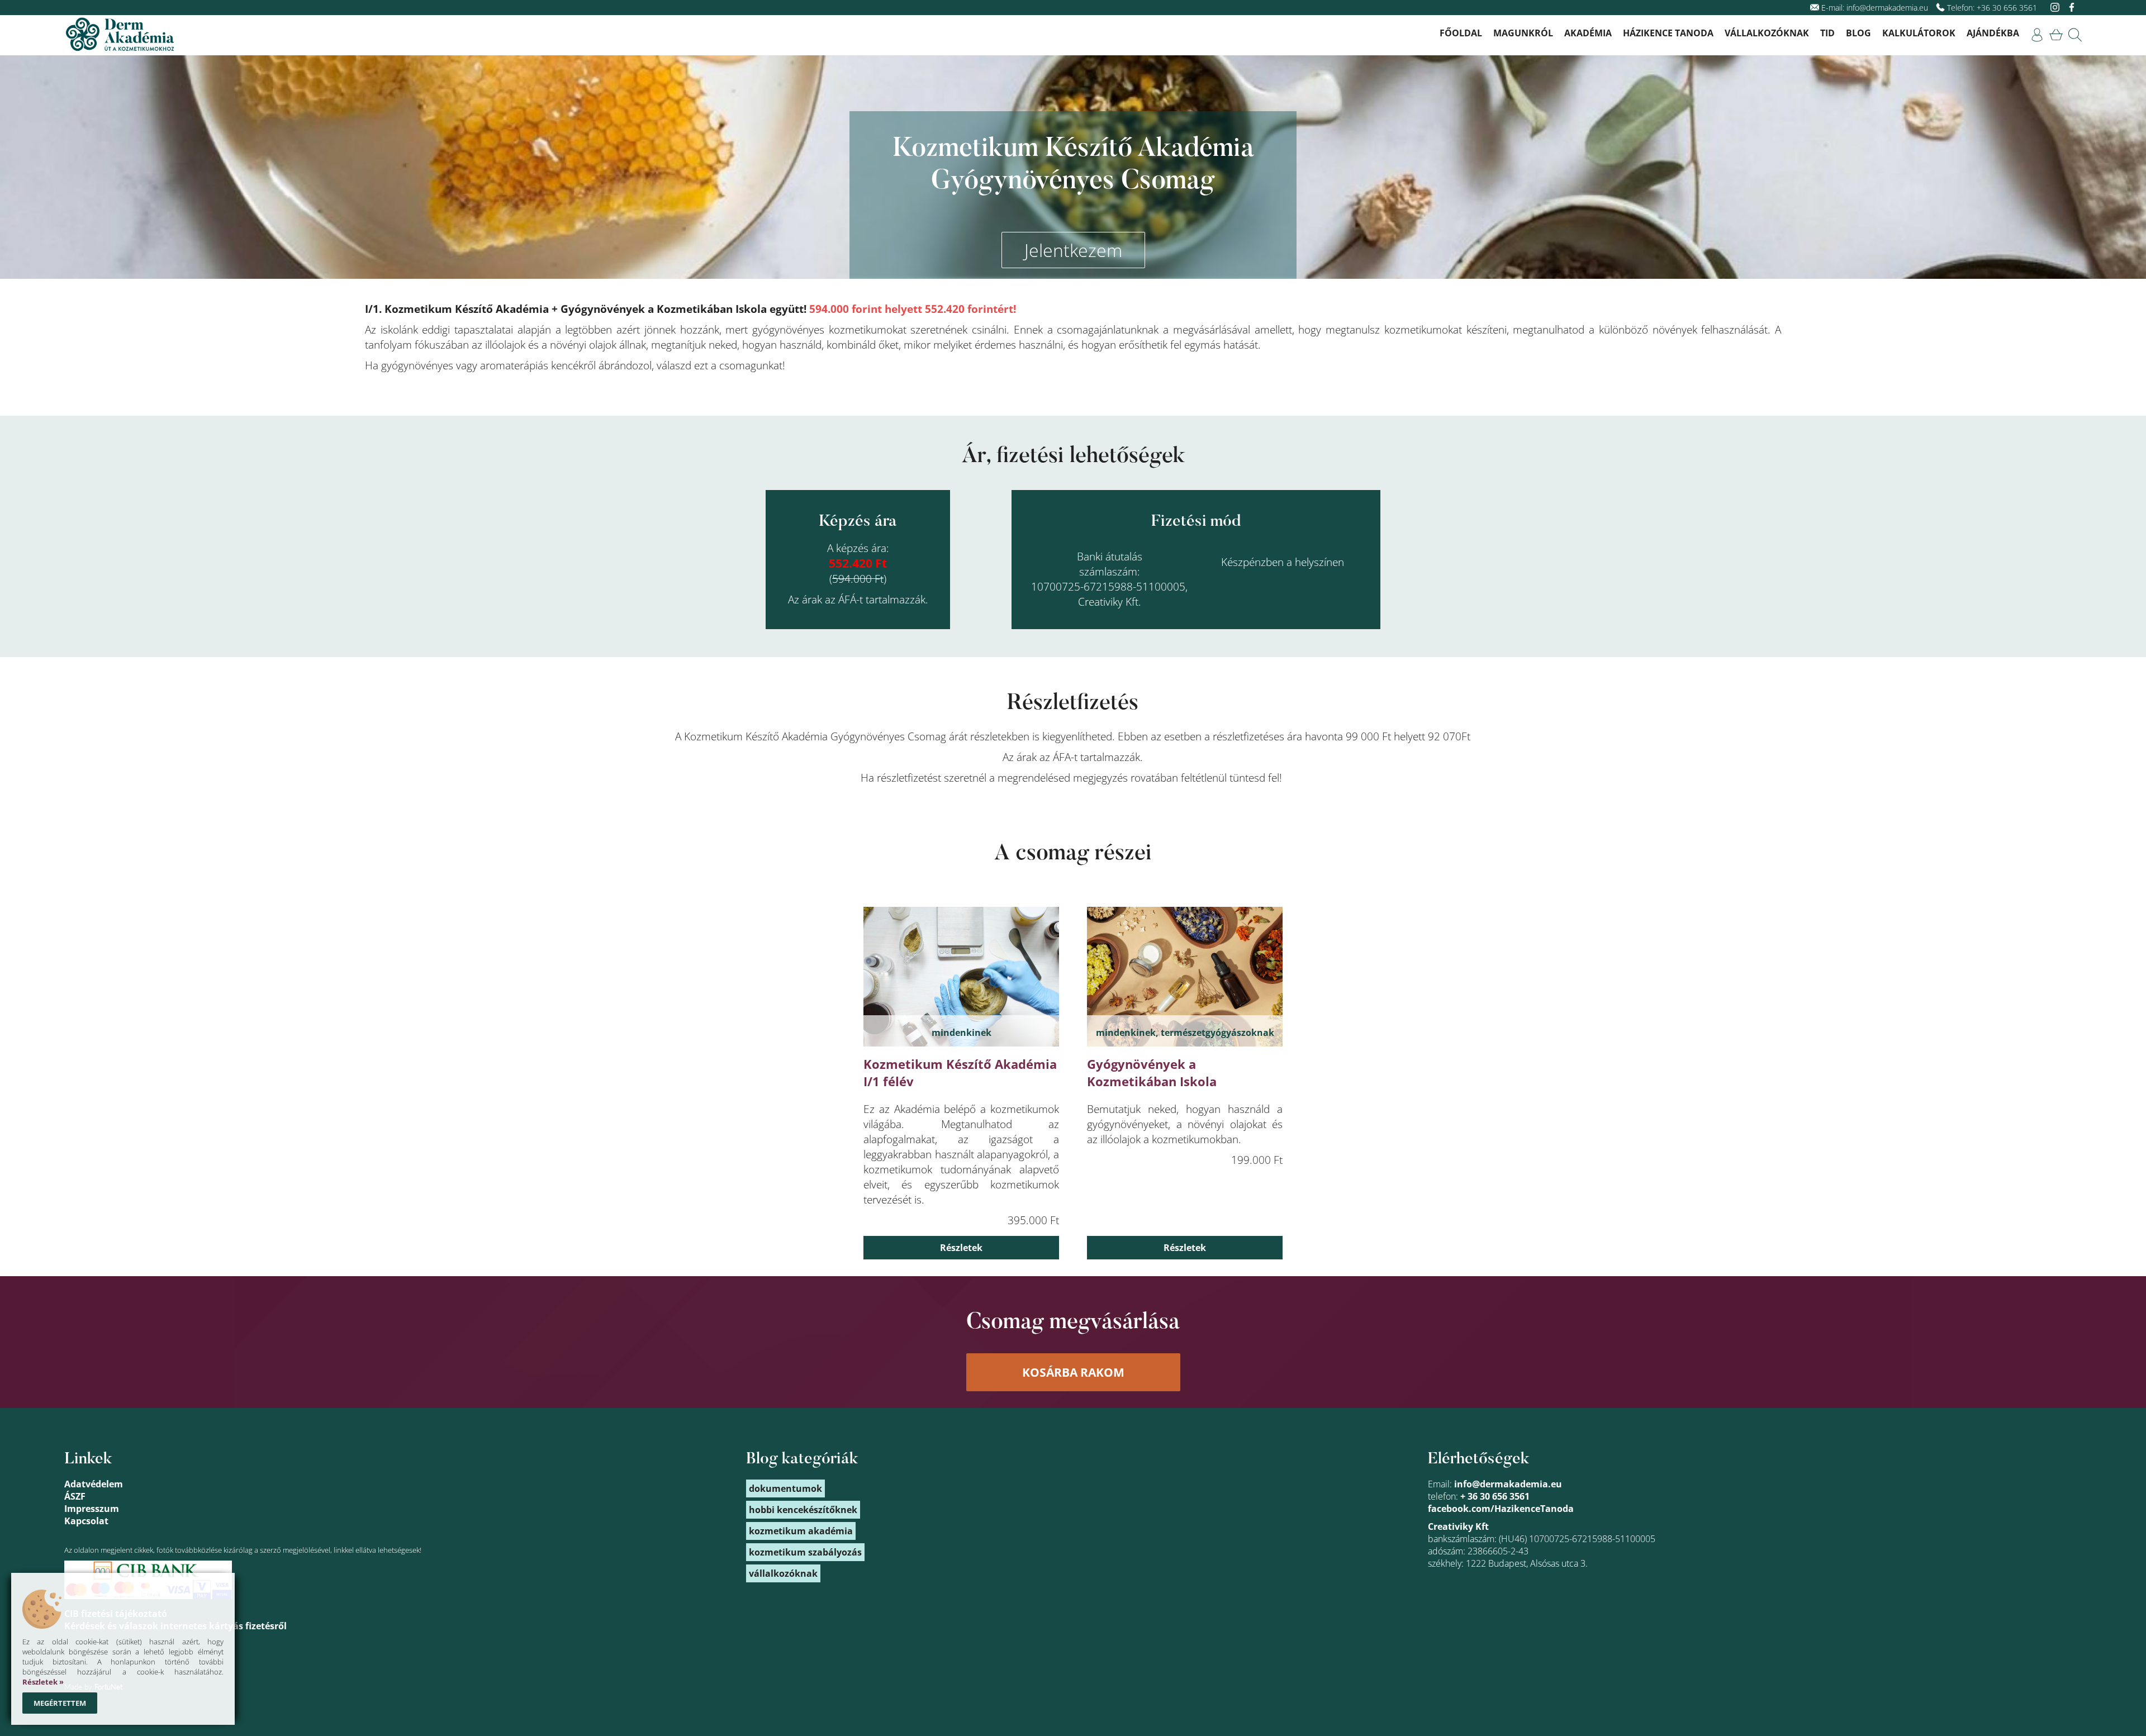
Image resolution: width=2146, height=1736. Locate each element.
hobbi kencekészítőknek (803, 1510)
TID (1827, 33)
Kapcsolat (86, 1521)
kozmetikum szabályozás (805, 1552)
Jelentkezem (1073, 250)
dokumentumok (785, 1488)
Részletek (961, 1248)
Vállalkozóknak (1767, 33)
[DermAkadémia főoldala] (120, 35)
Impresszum (92, 1509)
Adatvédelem (94, 1484)
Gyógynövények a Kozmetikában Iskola (1152, 1073)
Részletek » (43, 1682)
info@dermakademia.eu (1887, 8)
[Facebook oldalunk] (2072, 8)
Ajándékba (1993, 33)
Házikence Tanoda (1668, 33)
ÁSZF (75, 1496)
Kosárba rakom (1073, 1372)
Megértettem (60, 1703)
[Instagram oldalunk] (2056, 8)
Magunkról (1523, 33)
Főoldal (1461, 33)
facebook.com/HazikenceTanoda (1501, 1509)
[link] (2037, 35)
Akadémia (1588, 33)
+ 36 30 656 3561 (1495, 1496)
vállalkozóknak (783, 1573)
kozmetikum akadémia (801, 1531)
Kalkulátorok (1919, 33)
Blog (1858, 33)
